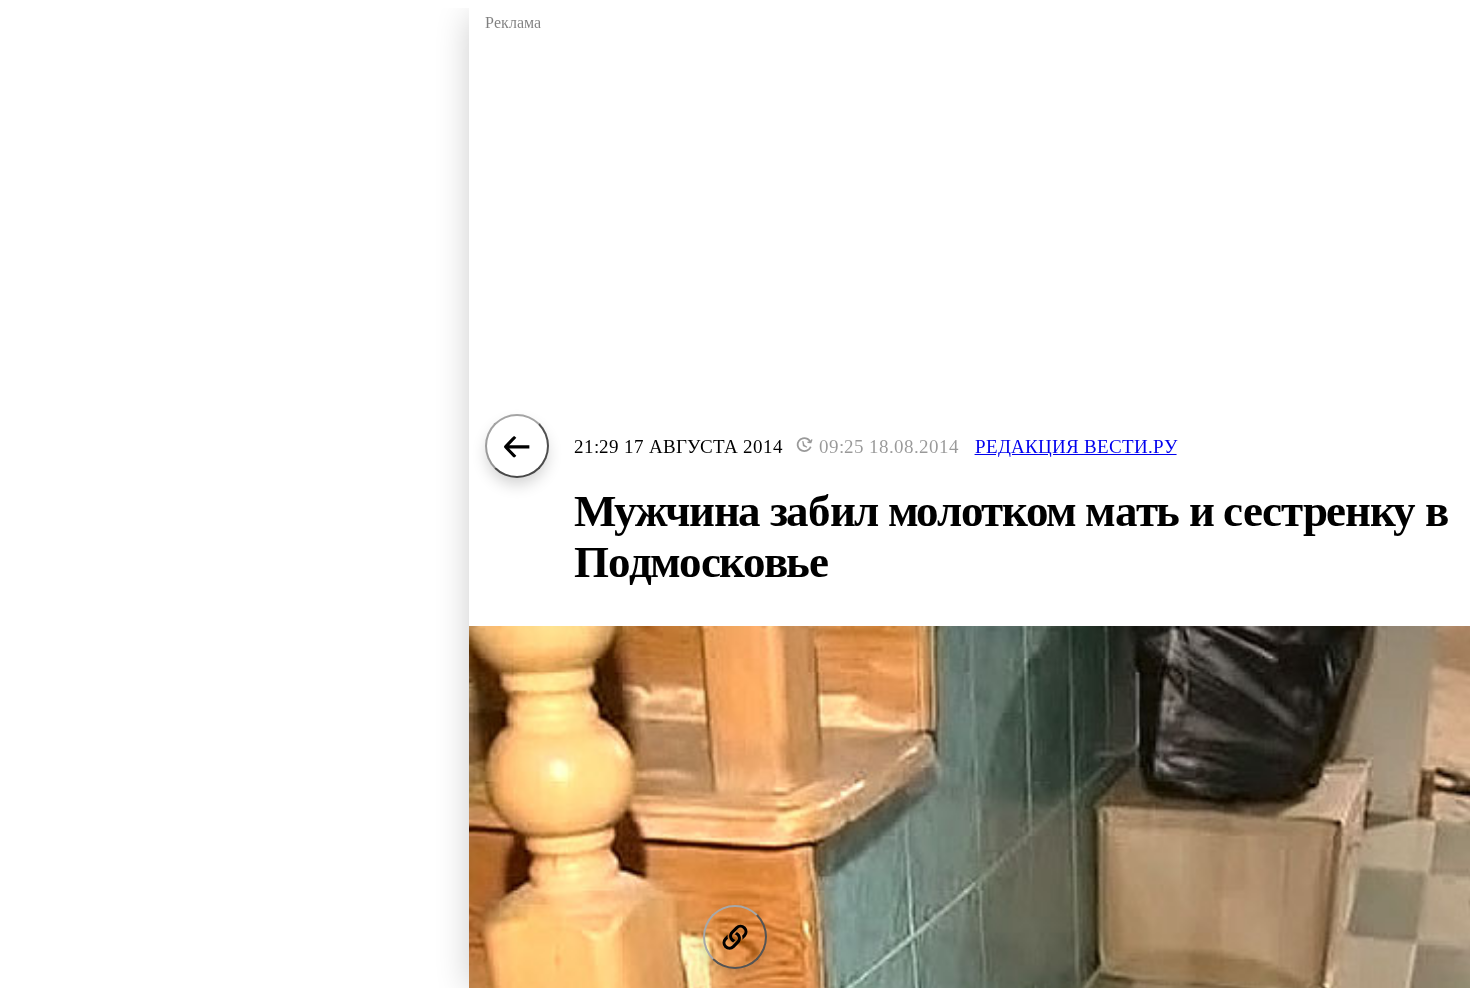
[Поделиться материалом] (735, 937)
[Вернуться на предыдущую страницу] (517, 446)
